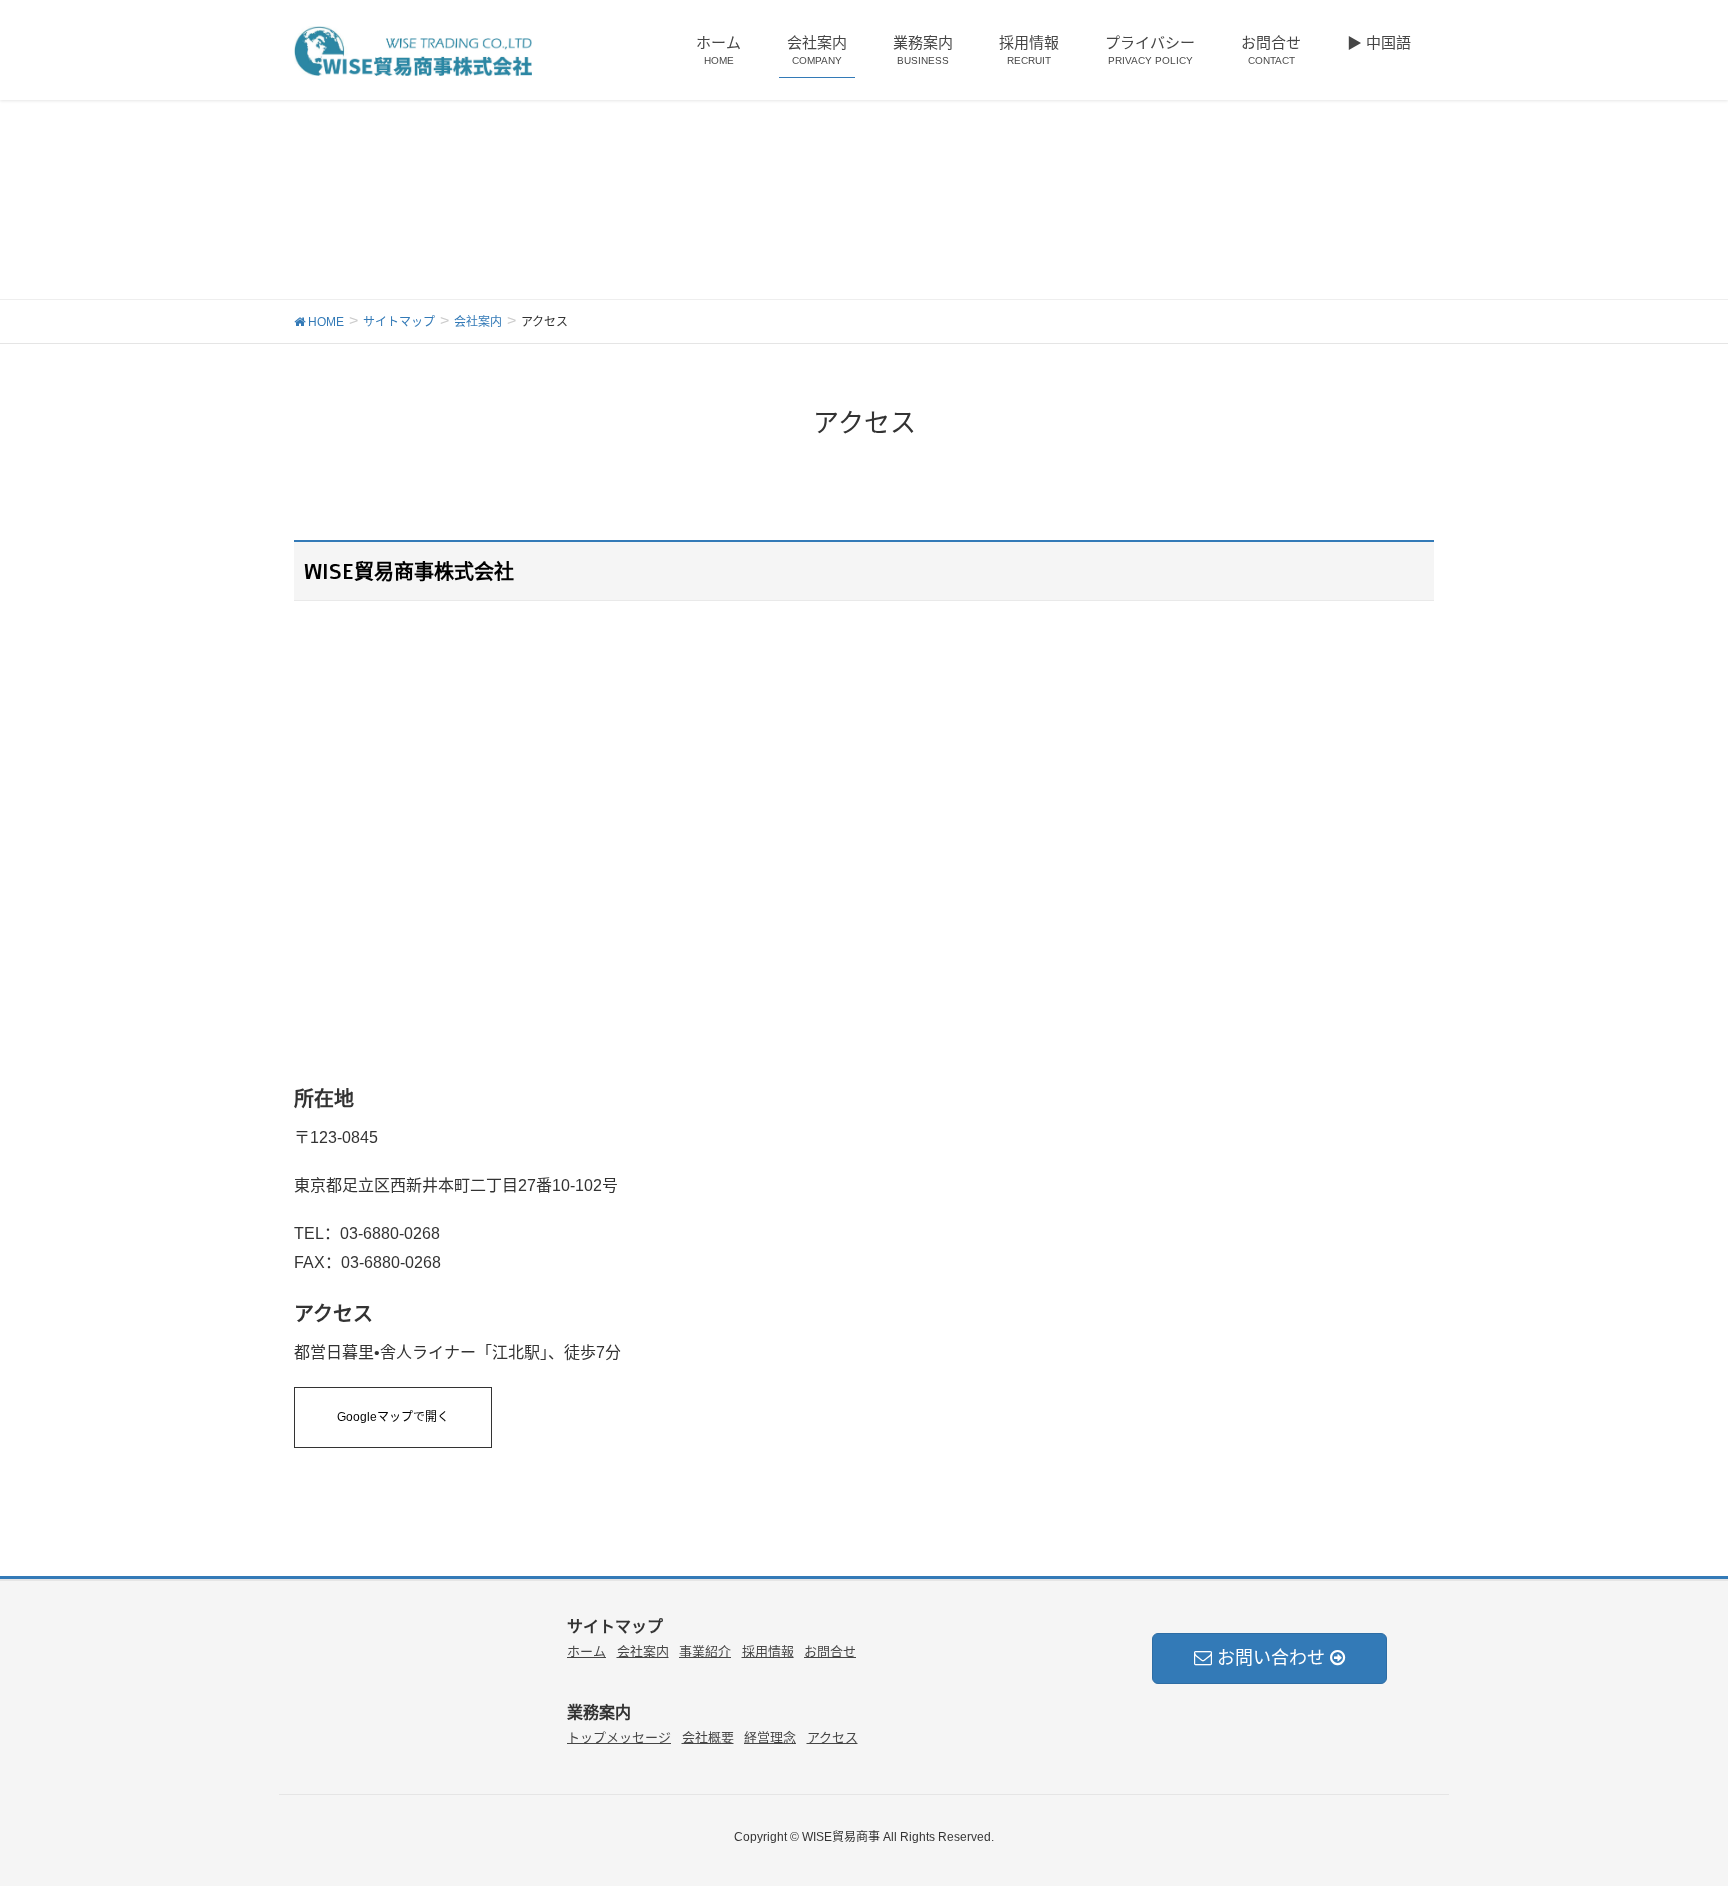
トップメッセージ (619, 1737)
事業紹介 (705, 1651)
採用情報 (768, 1651)
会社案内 (643, 1651)
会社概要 (708, 1737)
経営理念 (770, 1737)
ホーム (586, 1651)
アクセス (832, 1737)
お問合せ (830, 1651)
